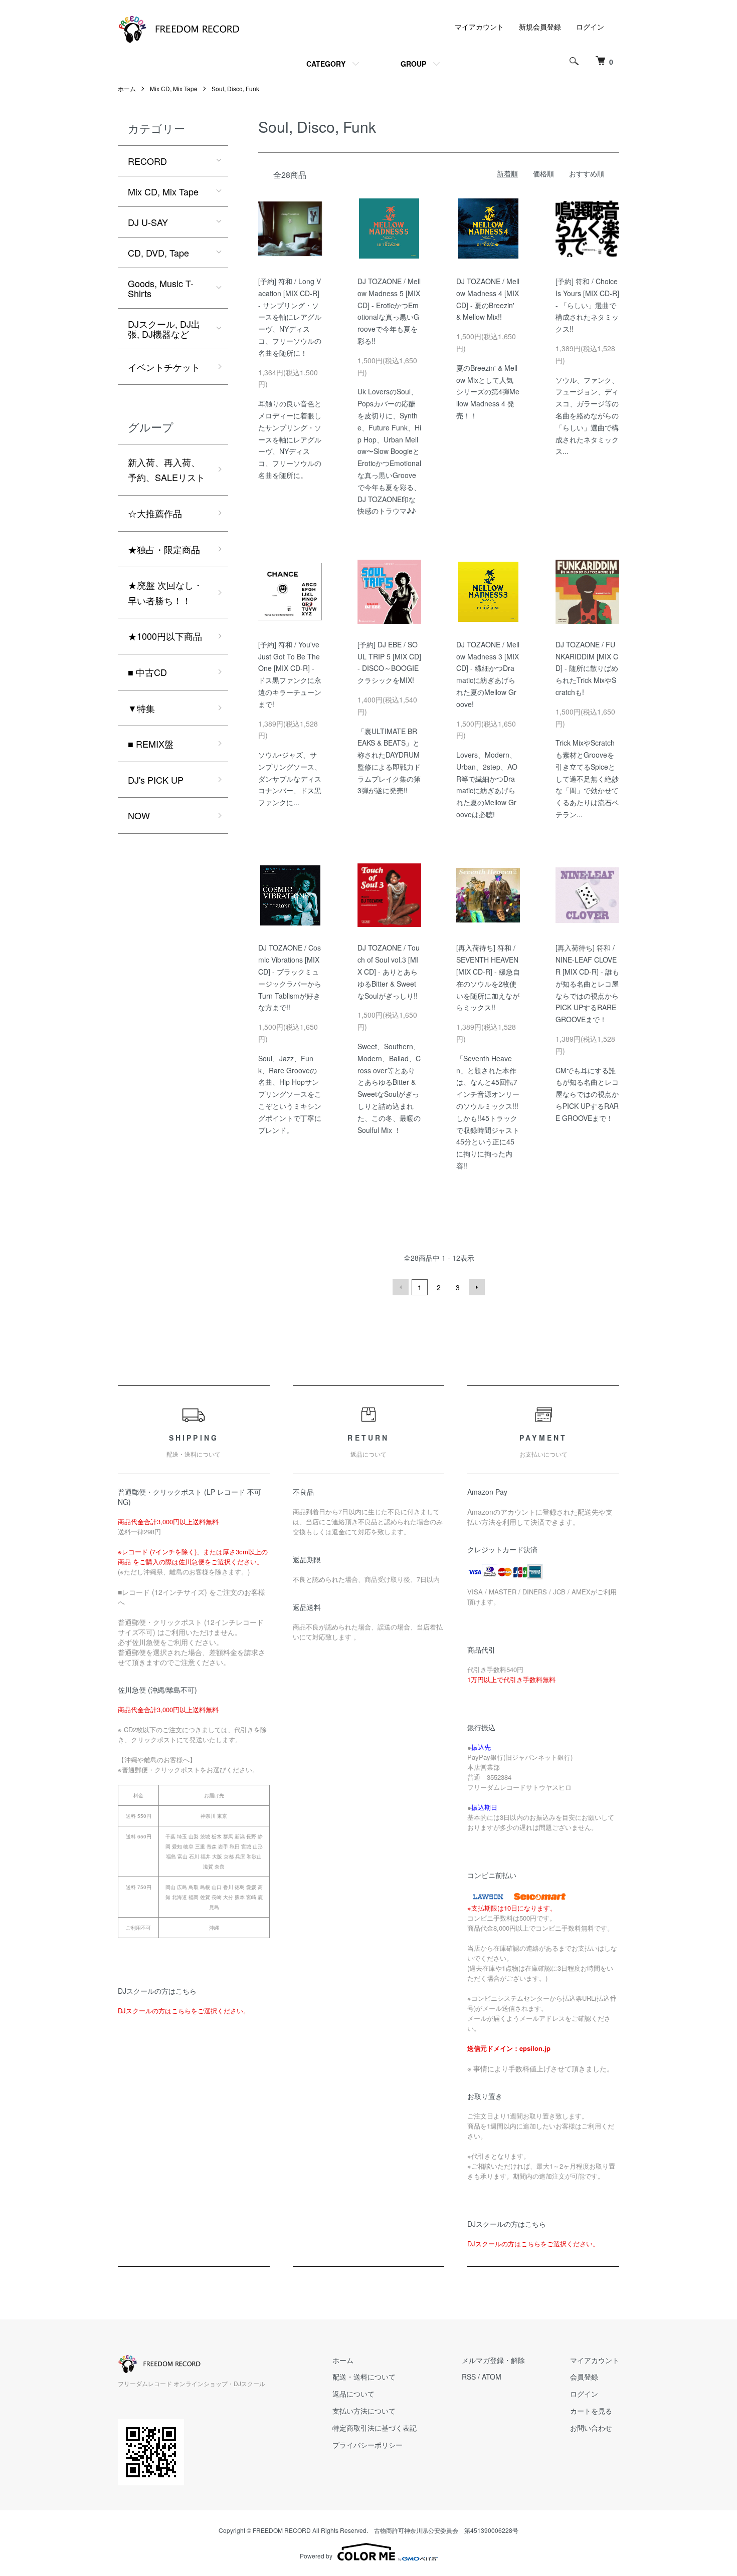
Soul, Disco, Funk (235, 88)
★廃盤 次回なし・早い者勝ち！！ (165, 593)
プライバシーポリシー (367, 2445)
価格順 (543, 173)
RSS (469, 2377)
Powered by (316, 2556)
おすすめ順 (587, 173)
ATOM (492, 2377)
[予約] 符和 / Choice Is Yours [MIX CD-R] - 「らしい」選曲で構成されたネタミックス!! (587, 305)
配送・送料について (364, 2377)
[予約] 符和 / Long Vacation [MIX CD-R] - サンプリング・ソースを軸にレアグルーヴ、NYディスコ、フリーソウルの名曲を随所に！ (290, 317)
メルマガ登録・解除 (493, 2360)
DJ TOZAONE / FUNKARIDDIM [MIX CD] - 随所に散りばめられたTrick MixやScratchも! (587, 668)
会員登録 (584, 2377)
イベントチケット (164, 367)
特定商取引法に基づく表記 (375, 2428)
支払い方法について (364, 2411)
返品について (353, 2394)
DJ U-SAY (148, 222)
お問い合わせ (591, 2428)
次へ (477, 1287)
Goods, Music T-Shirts (161, 288)
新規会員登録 (540, 27)
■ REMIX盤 (151, 744)
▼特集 (141, 708)
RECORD (147, 161)
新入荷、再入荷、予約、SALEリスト (166, 470)
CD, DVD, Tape (158, 253)
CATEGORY (326, 64)
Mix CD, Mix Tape (174, 88)
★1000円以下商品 (165, 636)
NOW (139, 815)
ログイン (590, 27)
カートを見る (591, 2411)
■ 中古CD (147, 672)
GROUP (413, 64)
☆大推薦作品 (155, 513)
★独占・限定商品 (164, 549)
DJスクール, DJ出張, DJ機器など (164, 329)
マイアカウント (479, 27)
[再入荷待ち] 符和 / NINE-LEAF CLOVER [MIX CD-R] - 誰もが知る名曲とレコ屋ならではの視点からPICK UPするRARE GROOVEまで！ (587, 983)
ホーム (127, 88)
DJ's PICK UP (156, 780)
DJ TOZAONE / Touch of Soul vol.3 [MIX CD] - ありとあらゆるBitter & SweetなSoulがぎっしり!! (389, 971)
